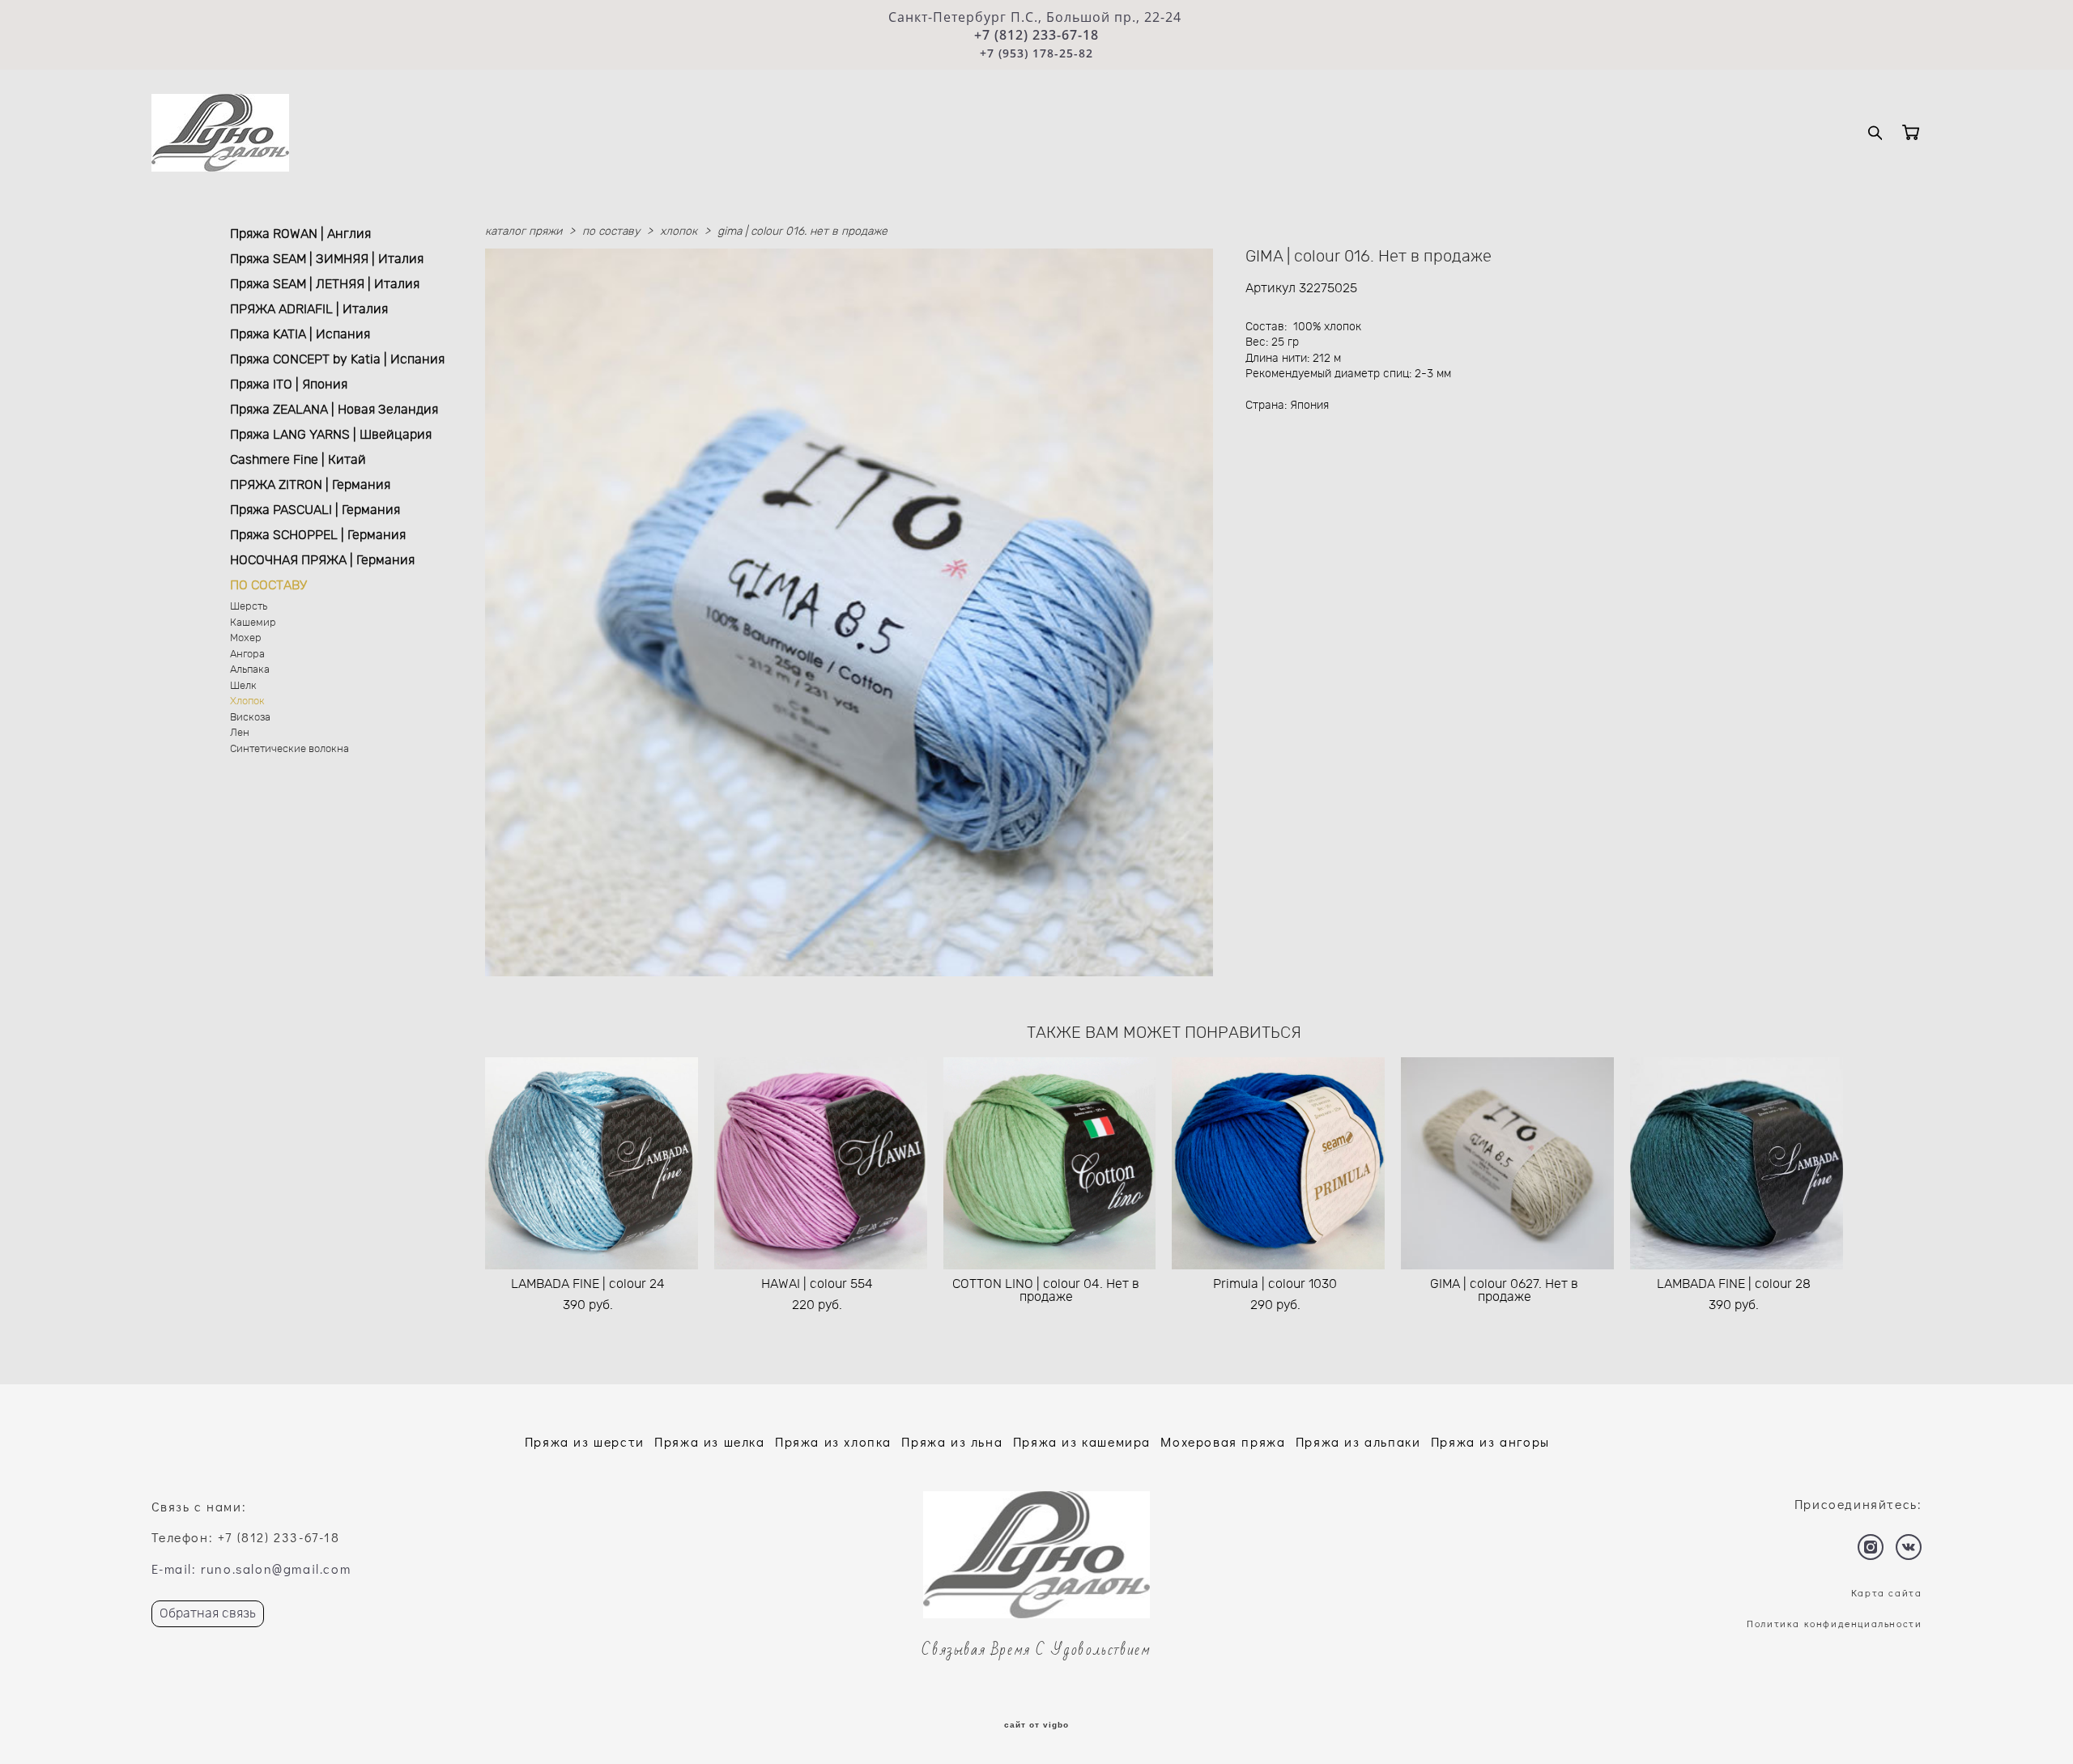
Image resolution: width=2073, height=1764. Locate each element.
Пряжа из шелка (709, 1441)
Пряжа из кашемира (1082, 1441)
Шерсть (249, 607)
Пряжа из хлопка (833, 1441)
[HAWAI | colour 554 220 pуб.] (821, 1163)
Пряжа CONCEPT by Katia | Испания (337, 359)
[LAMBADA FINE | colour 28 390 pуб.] (1737, 1163)
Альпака (250, 670)
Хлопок (247, 701)
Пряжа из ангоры (1490, 1441)
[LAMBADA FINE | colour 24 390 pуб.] (592, 1163)
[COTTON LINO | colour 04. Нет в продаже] (1050, 1163)
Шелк (243, 686)
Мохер (246, 638)
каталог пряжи (524, 232)
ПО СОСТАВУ (268, 585)
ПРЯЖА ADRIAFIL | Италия (309, 309)
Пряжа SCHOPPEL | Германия (318, 535)
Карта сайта (1887, 1592)
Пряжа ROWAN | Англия (300, 234)
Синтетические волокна (289, 749)
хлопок (679, 232)
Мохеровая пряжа (1223, 1441)
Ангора (247, 655)
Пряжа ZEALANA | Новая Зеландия (334, 410)
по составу (611, 232)
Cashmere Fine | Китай (298, 460)
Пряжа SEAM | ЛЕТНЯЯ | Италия (325, 284)
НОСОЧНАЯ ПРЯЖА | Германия (322, 560)
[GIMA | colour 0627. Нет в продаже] (1507, 1163)
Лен (240, 733)
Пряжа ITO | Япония (289, 385)
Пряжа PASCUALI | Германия (315, 510)
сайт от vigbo (1036, 1725)
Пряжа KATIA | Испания (300, 334)
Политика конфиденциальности (1834, 1623)
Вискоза (250, 718)
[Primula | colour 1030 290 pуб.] (1278, 1163)
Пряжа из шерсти (585, 1441)
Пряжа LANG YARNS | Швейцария (331, 435)
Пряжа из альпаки (1358, 1441)
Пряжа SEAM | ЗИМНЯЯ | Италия (327, 259)
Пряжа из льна (952, 1441)
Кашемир (253, 623)
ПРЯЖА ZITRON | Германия (310, 485)
